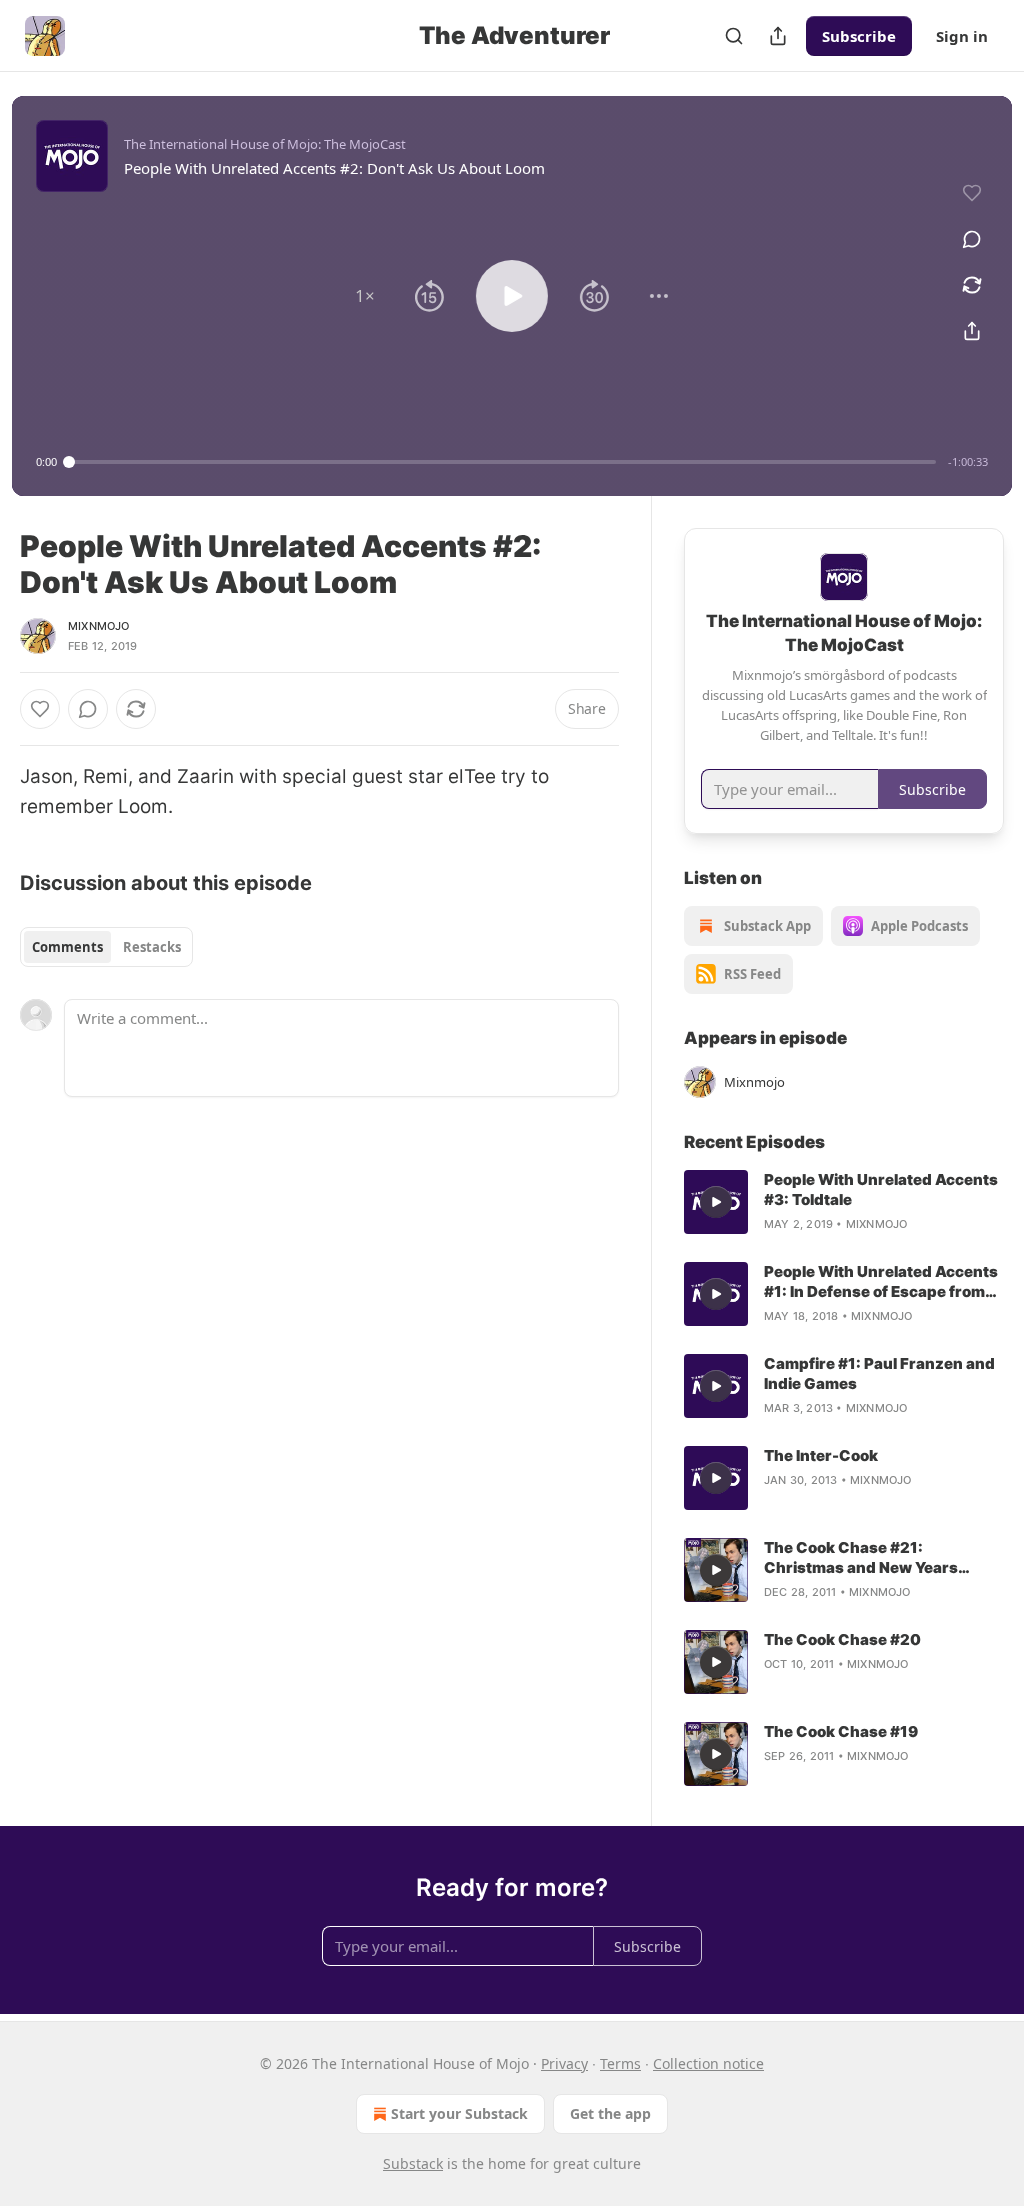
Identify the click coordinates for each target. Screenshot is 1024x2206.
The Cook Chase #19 (841, 1731)
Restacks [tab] (152, 947)
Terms (620, 2063)
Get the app (610, 2113)
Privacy (564, 2063)
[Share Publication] (778, 36)
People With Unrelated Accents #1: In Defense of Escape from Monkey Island (881, 1282)
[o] (716, 1202)
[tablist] (106, 947)
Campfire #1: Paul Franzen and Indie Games (879, 1373)
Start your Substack (459, 2113)
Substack (413, 2163)
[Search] (734, 36)
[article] (844, 1202)
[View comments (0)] (972, 239)
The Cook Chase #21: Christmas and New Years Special (861, 1558)
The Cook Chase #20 (842, 1639)
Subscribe (859, 36)
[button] (365, 296)
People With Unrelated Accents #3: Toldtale (881, 1189)
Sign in (962, 36)
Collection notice (708, 2063)
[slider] (502, 462)
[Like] (40, 709)
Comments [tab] (67, 947)
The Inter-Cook (821, 1455)
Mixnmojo (99, 626)
